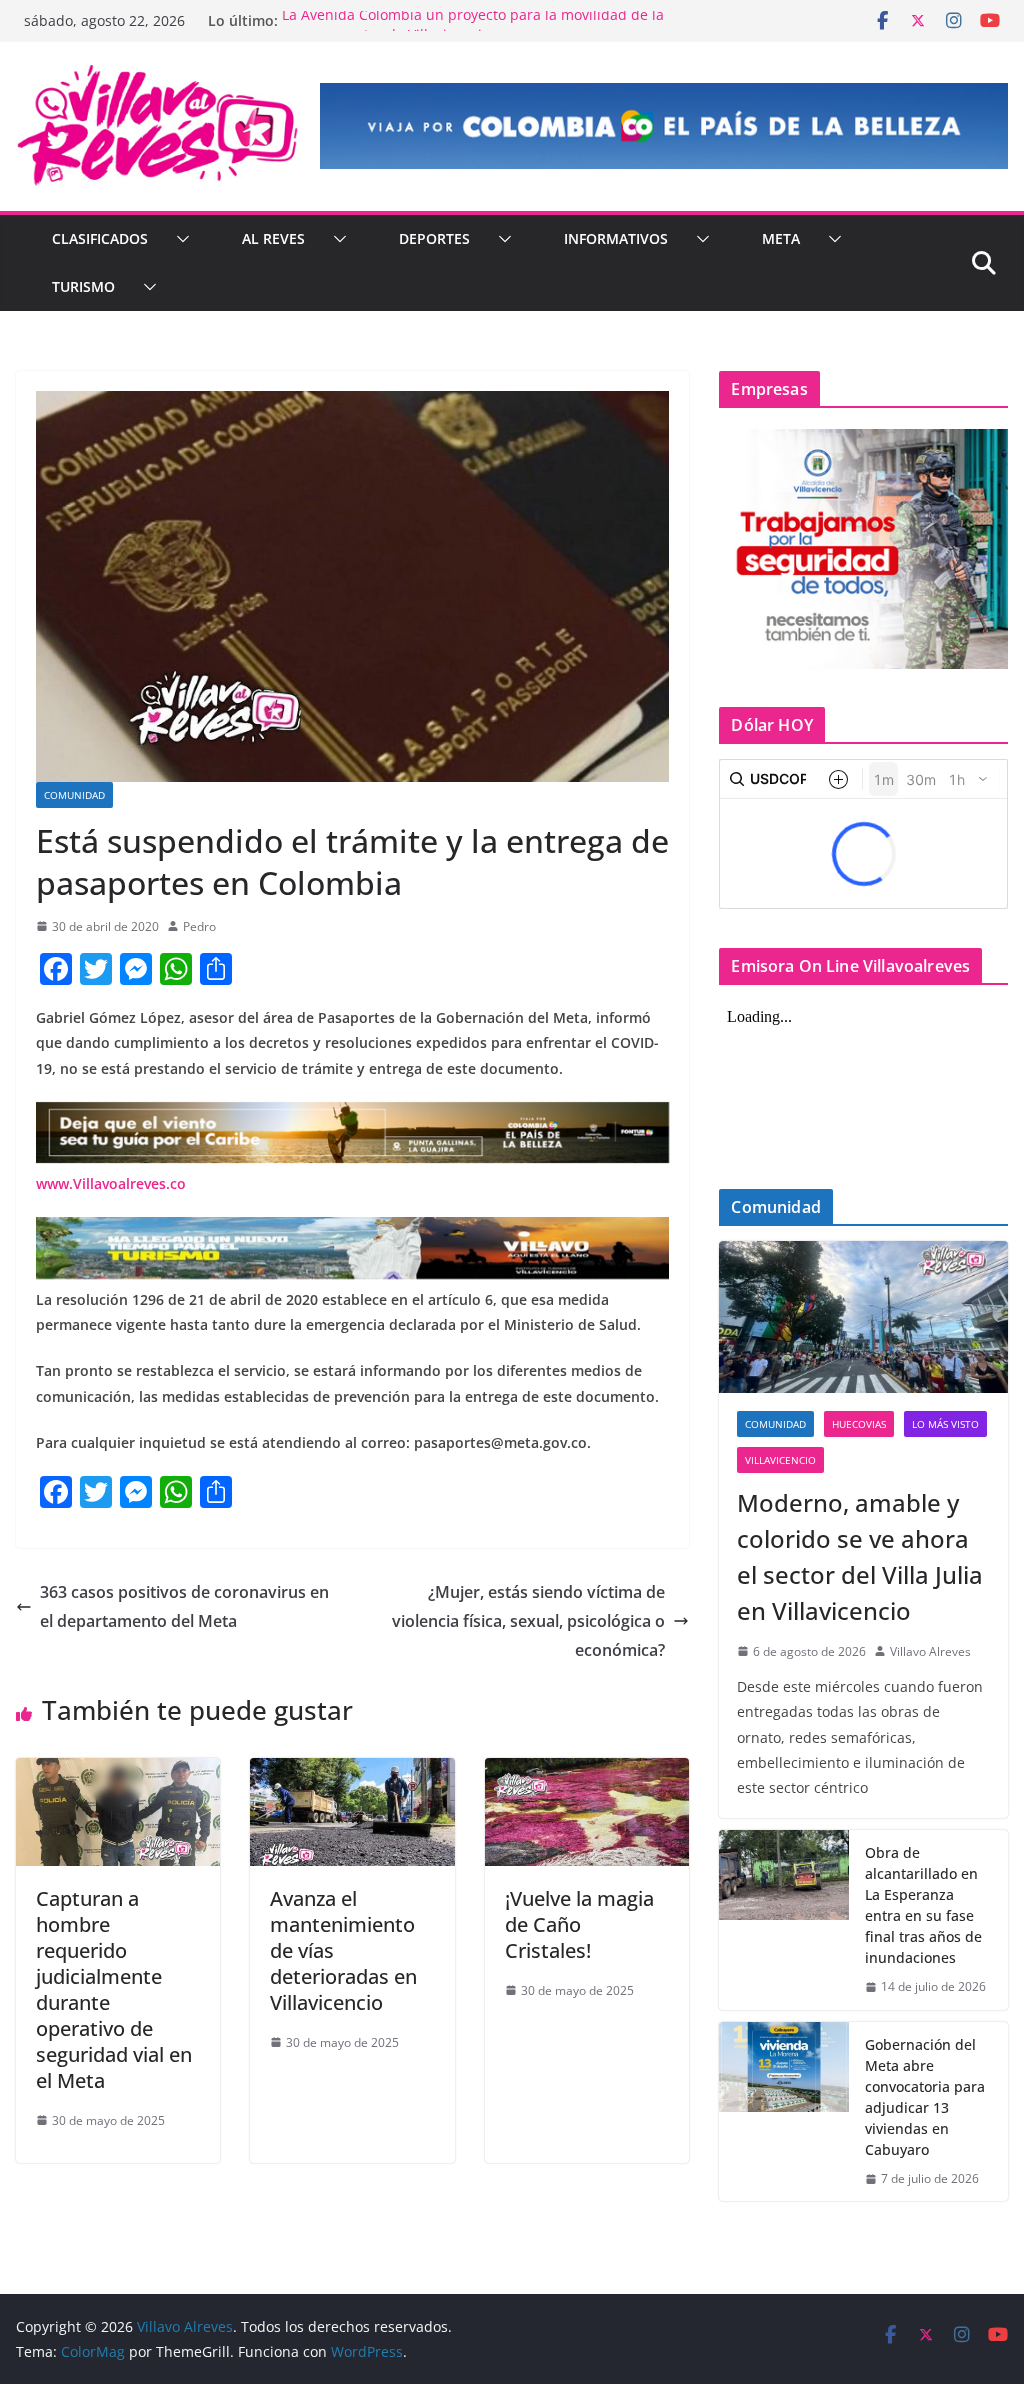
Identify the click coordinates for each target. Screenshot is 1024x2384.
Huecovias (859, 1424)
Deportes (434, 238)
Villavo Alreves (930, 1651)
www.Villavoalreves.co (111, 1183)
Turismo (83, 286)
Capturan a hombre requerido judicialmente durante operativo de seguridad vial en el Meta (114, 1989)
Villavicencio (780, 1460)
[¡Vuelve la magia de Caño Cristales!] (587, 1772)
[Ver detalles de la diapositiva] (664, 126)
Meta (781, 238)
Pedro (199, 926)
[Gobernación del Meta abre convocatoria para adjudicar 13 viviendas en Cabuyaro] (784, 2112)
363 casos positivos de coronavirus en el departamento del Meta (184, 1606)
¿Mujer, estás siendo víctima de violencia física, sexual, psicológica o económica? (528, 1621)
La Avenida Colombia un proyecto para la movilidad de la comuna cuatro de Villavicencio (473, 30)
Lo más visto (945, 1424)
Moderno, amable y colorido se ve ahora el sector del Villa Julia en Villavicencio (860, 1556)
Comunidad (74, 795)
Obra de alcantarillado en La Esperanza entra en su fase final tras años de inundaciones (923, 1905)
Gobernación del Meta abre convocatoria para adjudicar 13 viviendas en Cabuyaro (925, 2097)
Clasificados (100, 238)
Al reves (273, 238)
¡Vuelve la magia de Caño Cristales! (579, 1924)
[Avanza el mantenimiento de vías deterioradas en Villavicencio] (352, 1772)
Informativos (616, 238)
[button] (179, 239)
